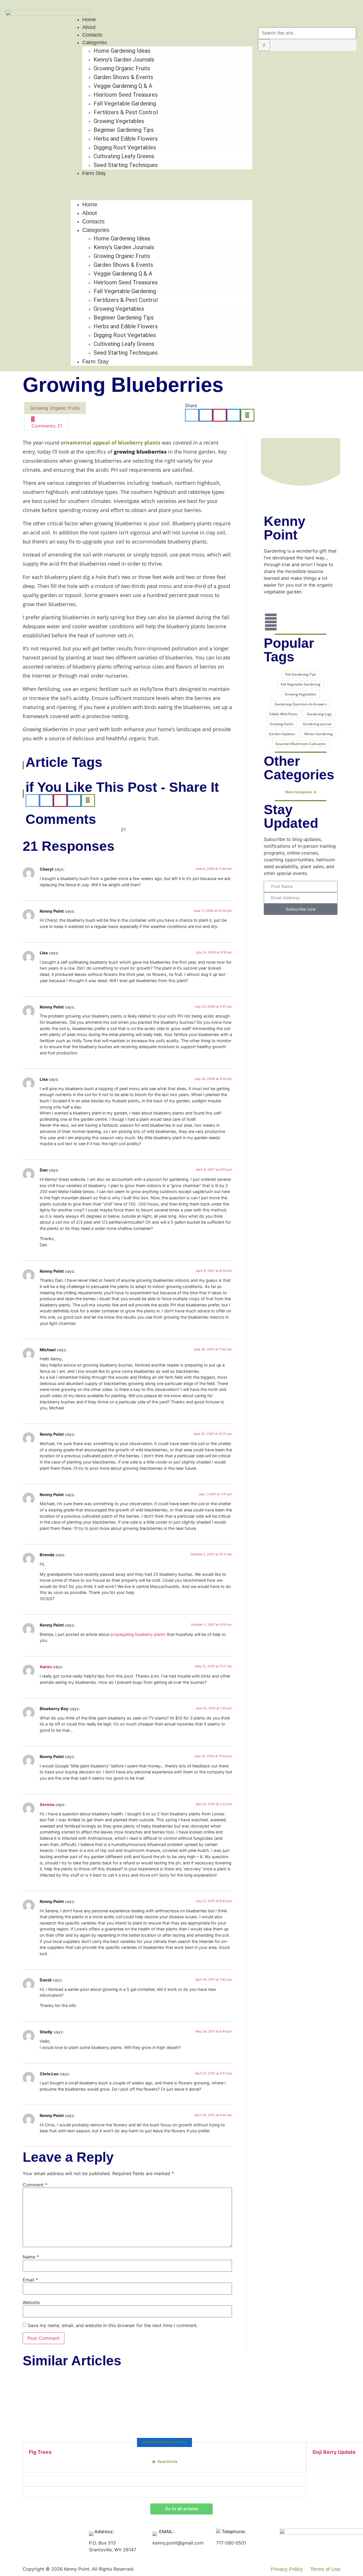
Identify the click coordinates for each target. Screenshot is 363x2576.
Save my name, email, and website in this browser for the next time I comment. (113, 2325)
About (89, 27)
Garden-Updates (282, 734)
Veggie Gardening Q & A (123, 86)
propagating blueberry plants (138, 1634)
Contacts (92, 35)
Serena (47, 1804)
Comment (35, 2185)
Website (31, 2302)
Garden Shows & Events (123, 77)
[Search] (264, 45)
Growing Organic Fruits (122, 68)
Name (31, 2257)
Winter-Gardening (318, 734)
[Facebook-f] (318, 13)
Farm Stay (94, 173)
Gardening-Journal (317, 724)
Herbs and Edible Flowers (126, 139)
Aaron (46, 1667)
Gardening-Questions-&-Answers (301, 704)
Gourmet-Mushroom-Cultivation (301, 744)
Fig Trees (40, 2452)
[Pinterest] (349, 13)
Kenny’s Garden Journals (124, 60)
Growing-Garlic (282, 724)
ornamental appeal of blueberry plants (111, 443)
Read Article (168, 2462)
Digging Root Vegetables (125, 147)
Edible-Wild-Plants (284, 714)
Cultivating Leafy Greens (124, 156)
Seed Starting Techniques (126, 165)
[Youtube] (334, 13)
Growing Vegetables (119, 121)
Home (89, 20)
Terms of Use (325, 2569)
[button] (162, 183)
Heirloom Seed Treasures (126, 95)
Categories (95, 43)
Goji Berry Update (334, 2452)
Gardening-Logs (319, 714)
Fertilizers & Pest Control (126, 112)
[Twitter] (271, 606)
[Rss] (271, 622)
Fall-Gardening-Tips (301, 674)
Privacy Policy (287, 2569)
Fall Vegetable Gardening (125, 103)
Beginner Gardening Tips (124, 130)
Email (30, 2280)
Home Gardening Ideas (122, 51)
